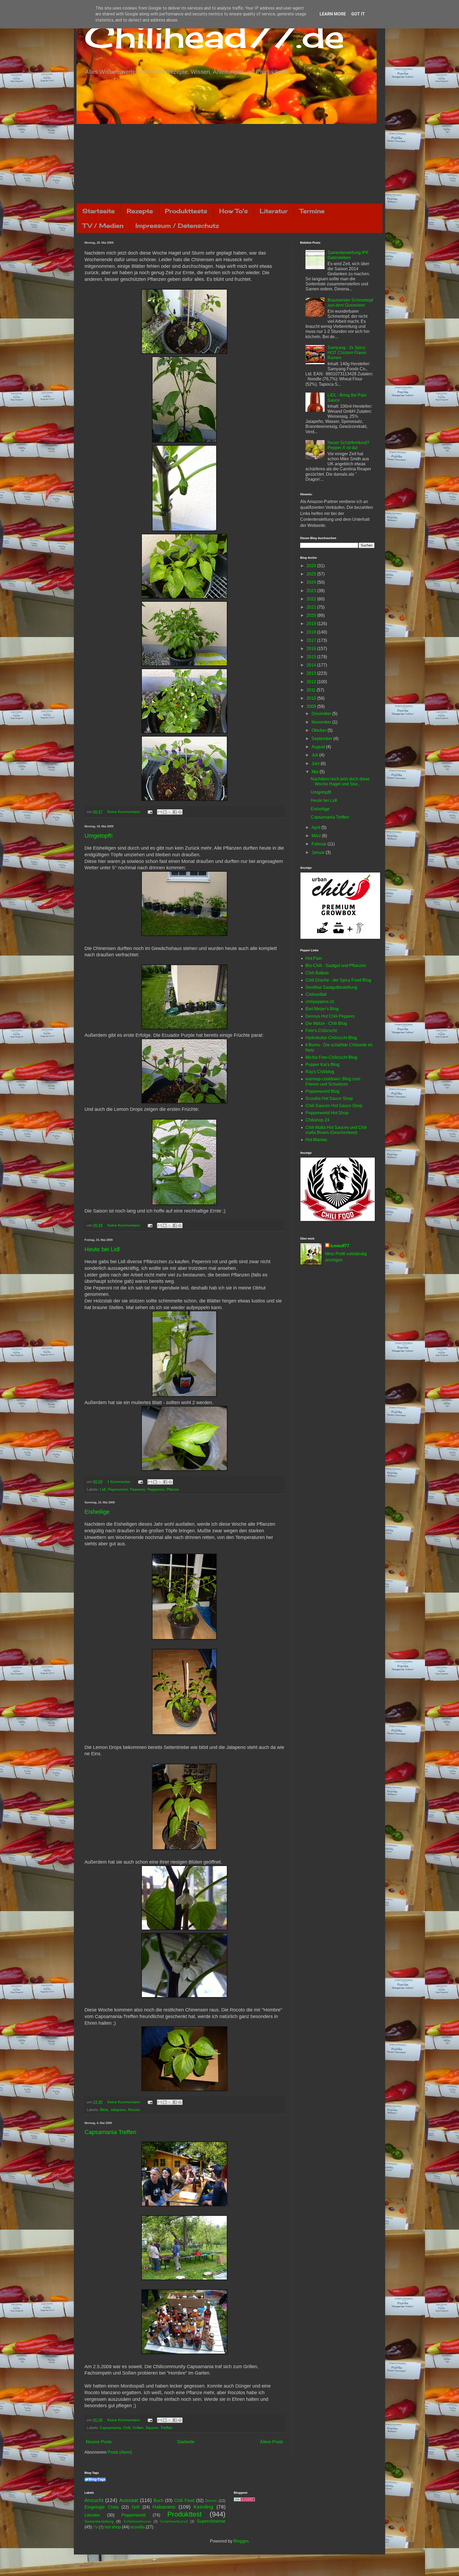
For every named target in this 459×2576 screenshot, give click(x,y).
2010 (312, 698)
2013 (312, 673)
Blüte (104, 2110)
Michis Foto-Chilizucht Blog (331, 1057)
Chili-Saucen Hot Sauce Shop (334, 1106)
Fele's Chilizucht (321, 1031)
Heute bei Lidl (102, 1249)
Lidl (103, 1489)
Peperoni (137, 1489)
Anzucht (94, 2500)
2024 (312, 582)
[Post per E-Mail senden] (150, 812)
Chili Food (184, 2500)
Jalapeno (118, 2110)
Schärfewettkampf (174, 2521)
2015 (312, 657)
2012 (312, 682)
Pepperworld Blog (322, 1091)
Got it (358, 14)
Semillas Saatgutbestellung (331, 987)
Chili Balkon (317, 973)
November (322, 722)
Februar (320, 844)
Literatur (274, 211)
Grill (136, 2507)
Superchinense (211, 2521)
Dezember (322, 714)
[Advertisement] (229, 164)
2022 (312, 599)
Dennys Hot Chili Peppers (330, 1016)
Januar (319, 852)
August (319, 747)
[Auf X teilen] (170, 812)
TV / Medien (103, 225)
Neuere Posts (99, 2442)
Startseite (99, 211)
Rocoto (134, 2110)
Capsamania (110, 2428)
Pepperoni (156, 1489)
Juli (315, 755)
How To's (233, 211)
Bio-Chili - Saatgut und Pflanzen (336, 966)
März (317, 836)
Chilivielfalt (316, 994)
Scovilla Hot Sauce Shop (329, 1098)
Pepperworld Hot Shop (327, 1113)
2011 (312, 690)
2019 (312, 624)
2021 (312, 607)
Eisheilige (97, 1512)
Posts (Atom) (120, 2452)
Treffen (166, 2428)
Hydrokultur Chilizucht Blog (331, 1038)
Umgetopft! (99, 836)
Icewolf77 (340, 1246)
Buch (158, 2500)
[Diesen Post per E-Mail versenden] (160, 812)
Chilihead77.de (214, 36)
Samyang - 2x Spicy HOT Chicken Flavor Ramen (347, 353)
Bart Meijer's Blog (322, 1009)
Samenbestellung (99, 2521)
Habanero (164, 2507)
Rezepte (140, 211)
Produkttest (184, 2514)
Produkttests (186, 211)
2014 (312, 665)
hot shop (113, 2527)
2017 (312, 640)
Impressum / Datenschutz (177, 225)
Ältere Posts (271, 2442)
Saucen (152, 2428)
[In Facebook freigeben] (175, 812)
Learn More (333, 14)
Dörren (211, 2501)
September (322, 739)
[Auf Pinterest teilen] (180, 812)
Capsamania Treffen (110, 2132)
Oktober (320, 730)
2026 (312, 566)
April (316, 827)
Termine (312, 211)
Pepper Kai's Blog (322, 1065)
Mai (316, 772)
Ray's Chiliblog (320, 1072)
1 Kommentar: (120, 1482)
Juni (316, 764)
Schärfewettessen (137, 2521)
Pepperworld (133, 2515)
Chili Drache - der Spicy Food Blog (338, 980)
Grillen (138, 2428)
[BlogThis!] (165, 812)
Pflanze (173, 1489)
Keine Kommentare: (125, 812)
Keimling (203, 2507)
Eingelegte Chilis (102, 2507)
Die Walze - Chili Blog (326, 1023)
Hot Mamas (316, 1140)
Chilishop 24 (317, 1120)
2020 (312, 615)
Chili (127, 2428)
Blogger (241, 2541)
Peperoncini (118, 1489)
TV (95, 2527)
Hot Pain (314, 958)
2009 (312, 706)
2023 (312, 591)
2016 (312, 649)
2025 (312, 574)
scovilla (138, 2527)
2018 (312, 632)
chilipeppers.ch (320, 1002)
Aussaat (129, 2500)
